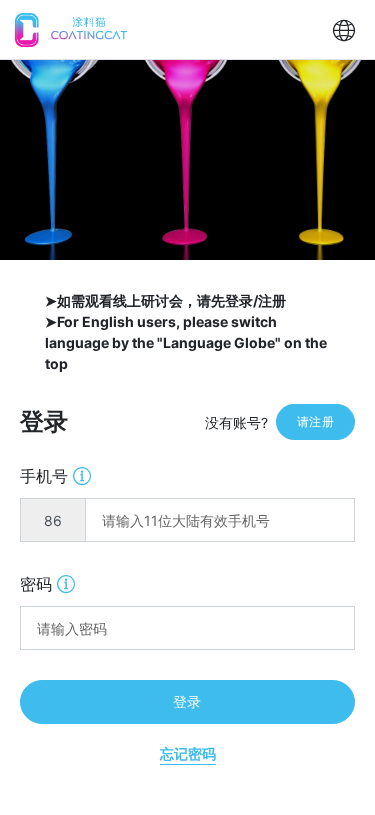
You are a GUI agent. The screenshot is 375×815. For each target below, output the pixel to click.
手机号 (55, 475)
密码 (47, 583)
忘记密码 (188, 753)
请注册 (315, 421)
